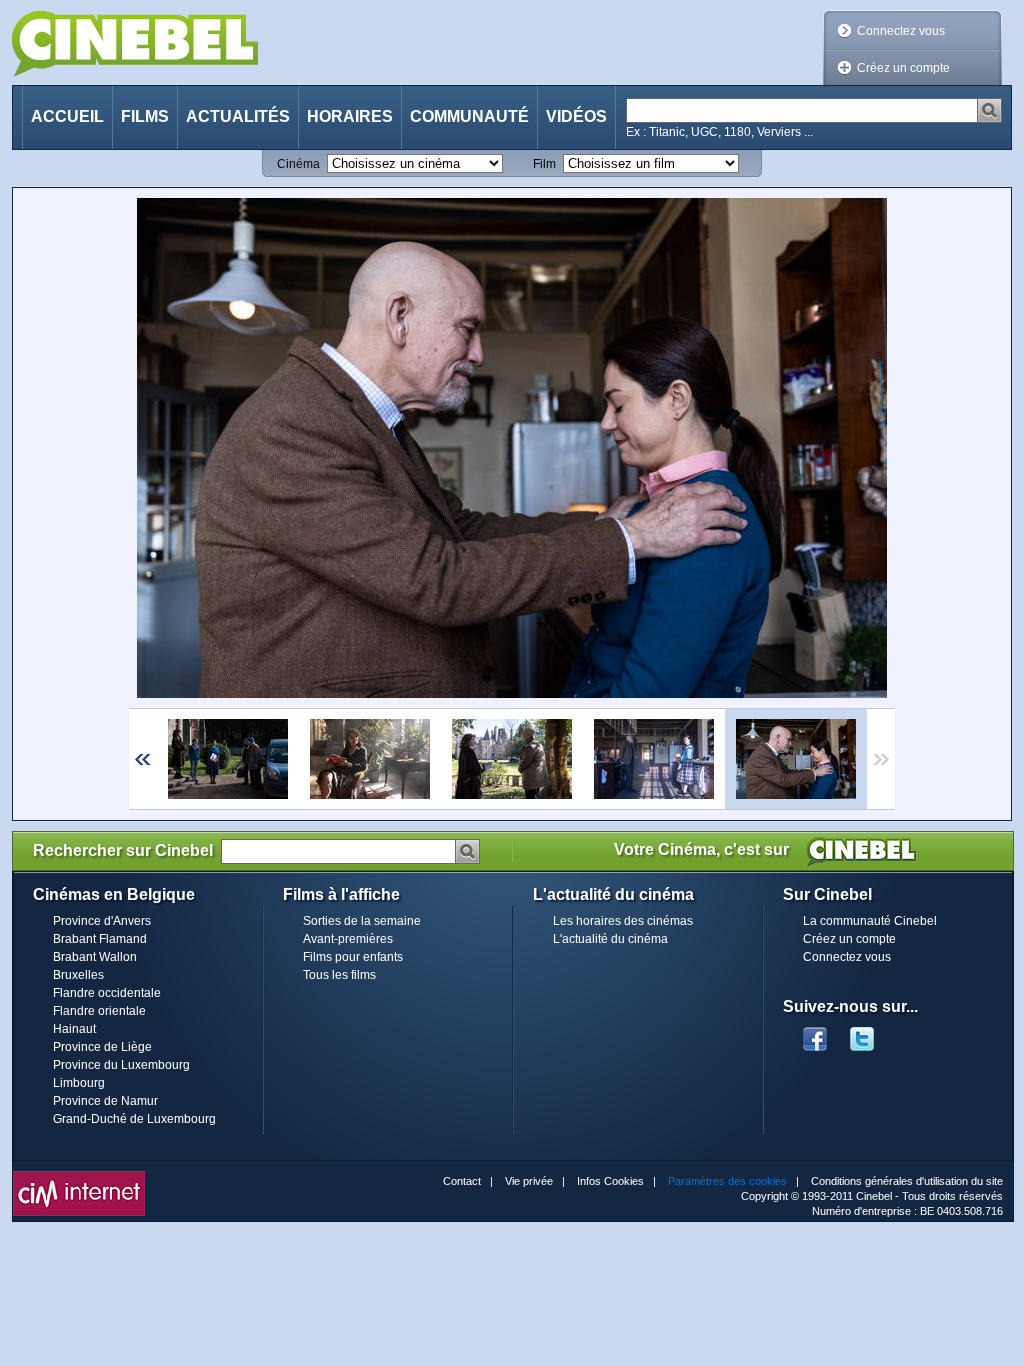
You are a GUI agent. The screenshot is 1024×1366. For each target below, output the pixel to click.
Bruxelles (78, 975)
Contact (462, 1181)
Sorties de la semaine (362, 921)
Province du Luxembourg (121, 1065)
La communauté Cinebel (870, 921)
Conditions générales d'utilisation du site (907, 1181)
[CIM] (79, 1176)
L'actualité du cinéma (610, 939)
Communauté (469, 116)
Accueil (67, 116)
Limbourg (79, 1083)
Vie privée (529, 1181)
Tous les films (339, 975)
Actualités (238, 116)
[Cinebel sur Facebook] (815, 1033)
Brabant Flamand (100, 939)
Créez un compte (903, 68)
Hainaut (74, 1029)
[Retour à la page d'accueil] (135, 43)
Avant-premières (348, 939)
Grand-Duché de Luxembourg (134, 1119)
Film (544, 164)
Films (145, 116)
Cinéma (298, 164)
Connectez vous (901, 31)
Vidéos (576, 116)
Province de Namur (105, 1101)
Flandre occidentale (107, 993)
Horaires (350, 116)
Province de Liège (102, 1047)
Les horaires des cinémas (623, 921)
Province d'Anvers (102, 921)
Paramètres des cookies (727, 1181)
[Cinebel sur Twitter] (872, 1033)
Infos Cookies (610, 1181)
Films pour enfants (353, 957)
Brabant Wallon (95, 957)
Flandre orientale (99, 1011)
